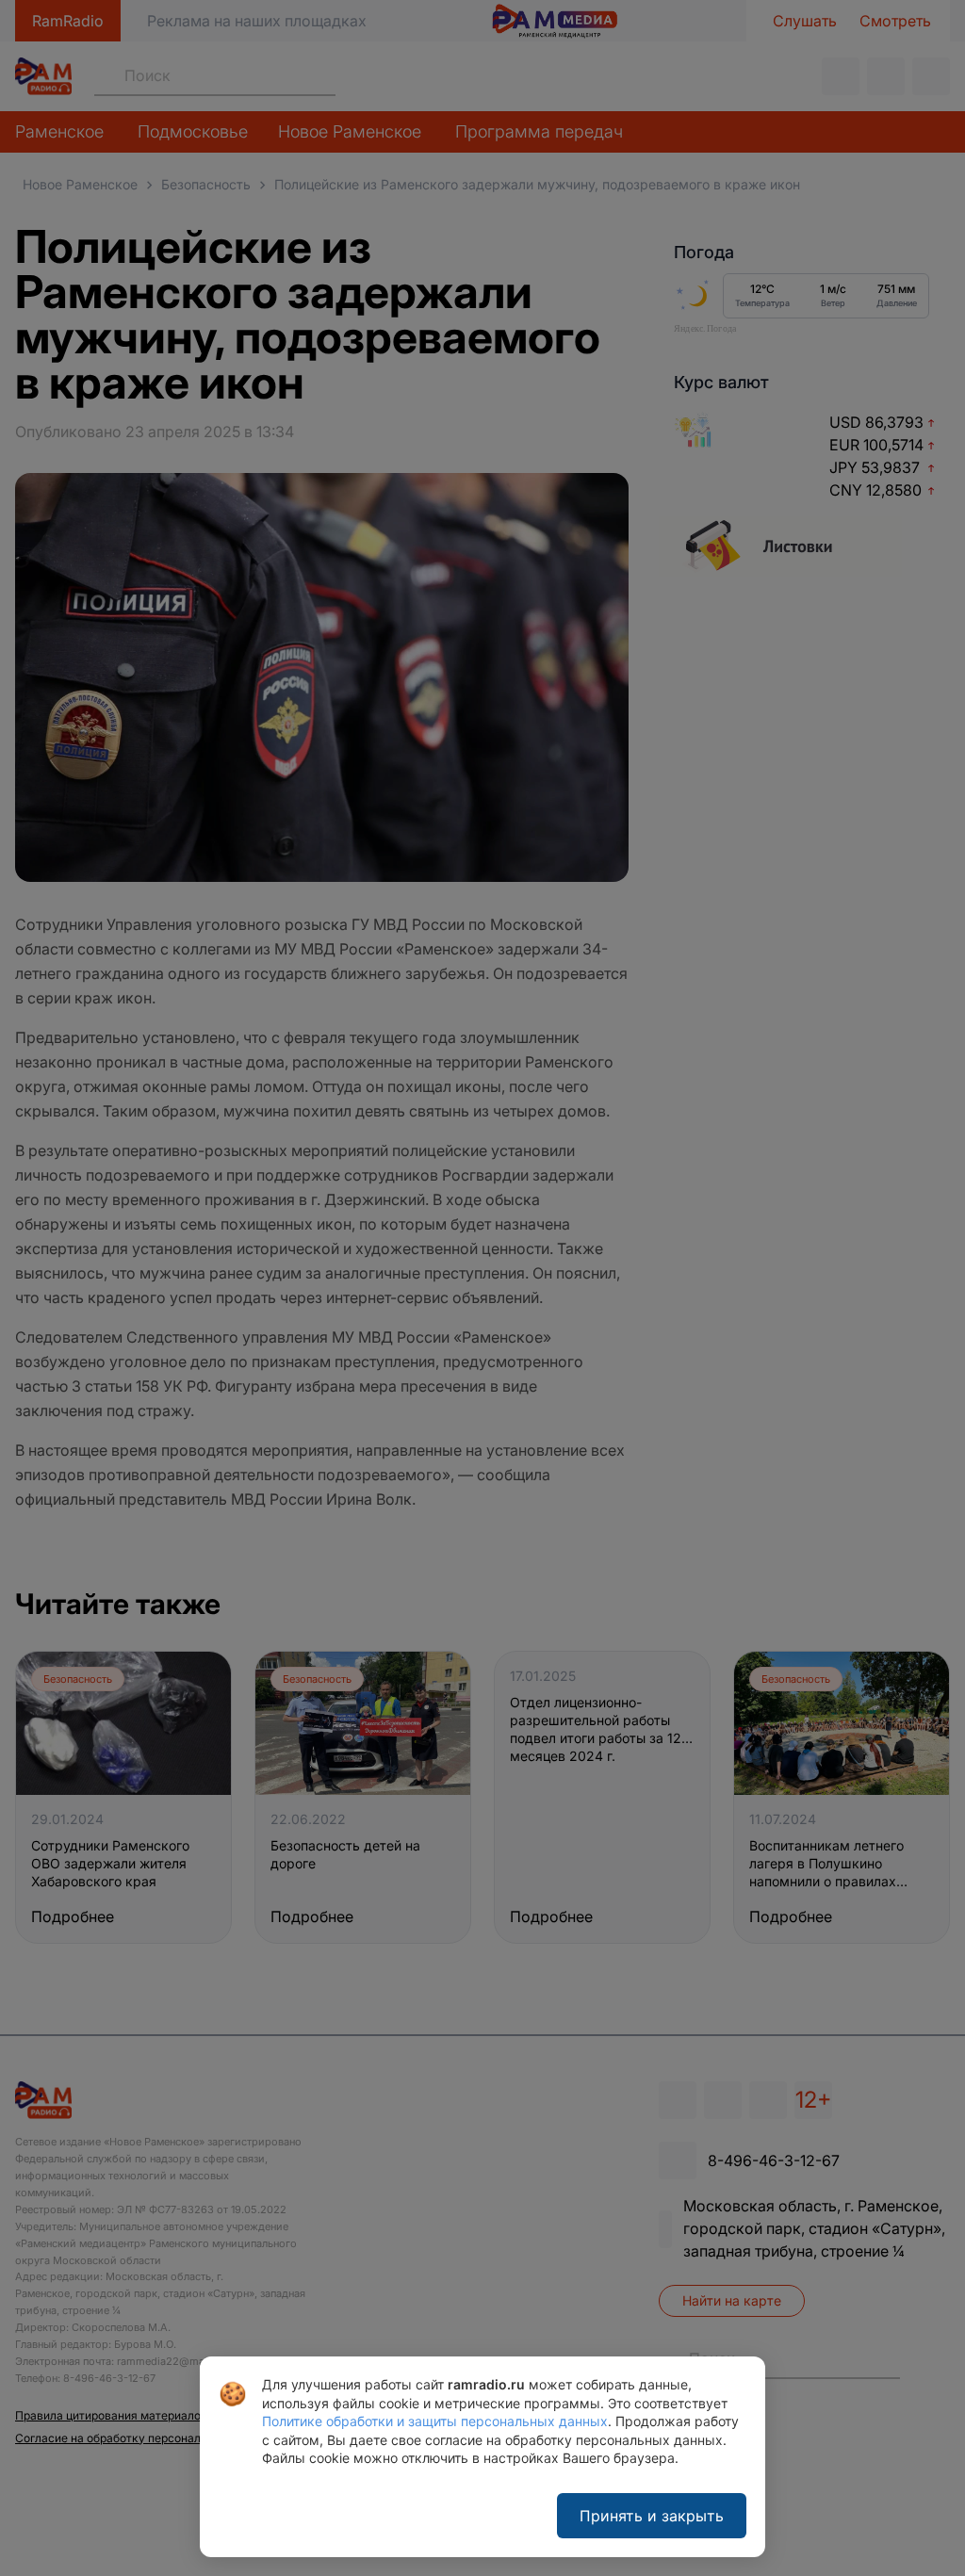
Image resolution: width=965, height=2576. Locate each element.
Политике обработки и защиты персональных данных (435, 2421)
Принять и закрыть (652, 2516)
